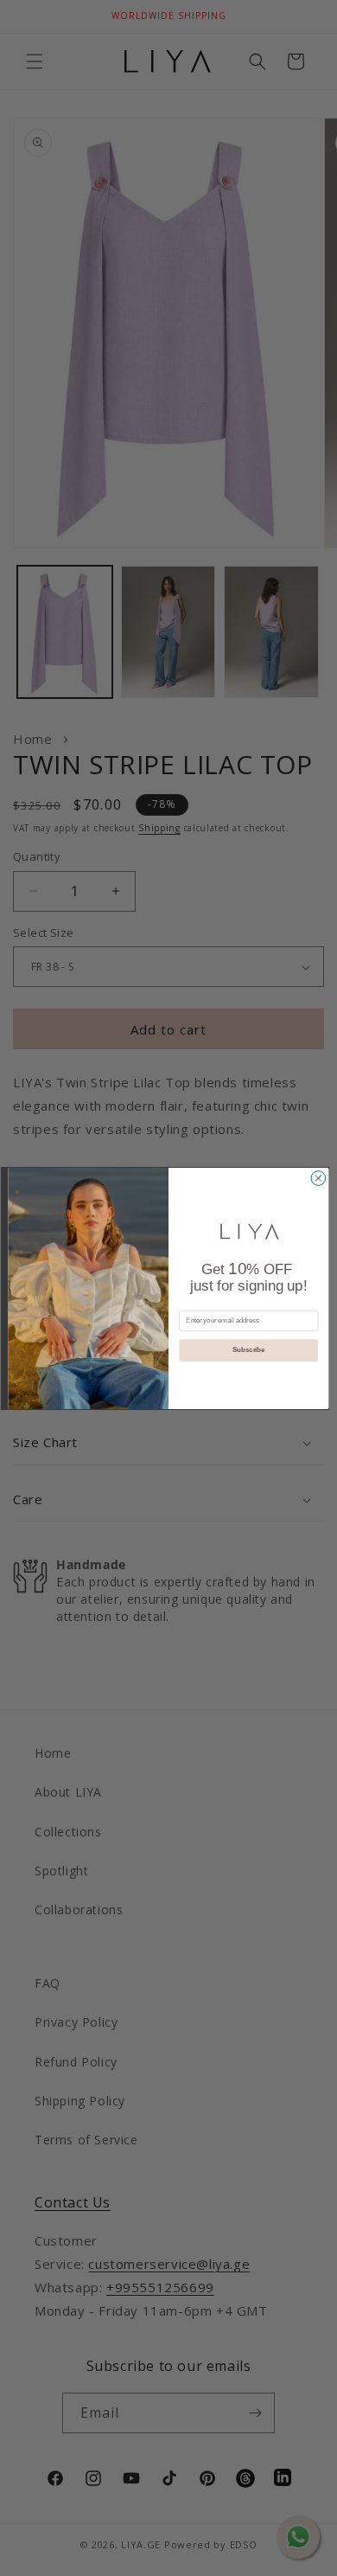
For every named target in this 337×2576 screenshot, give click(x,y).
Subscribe (248, 1349)
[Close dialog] (318, 1178)
